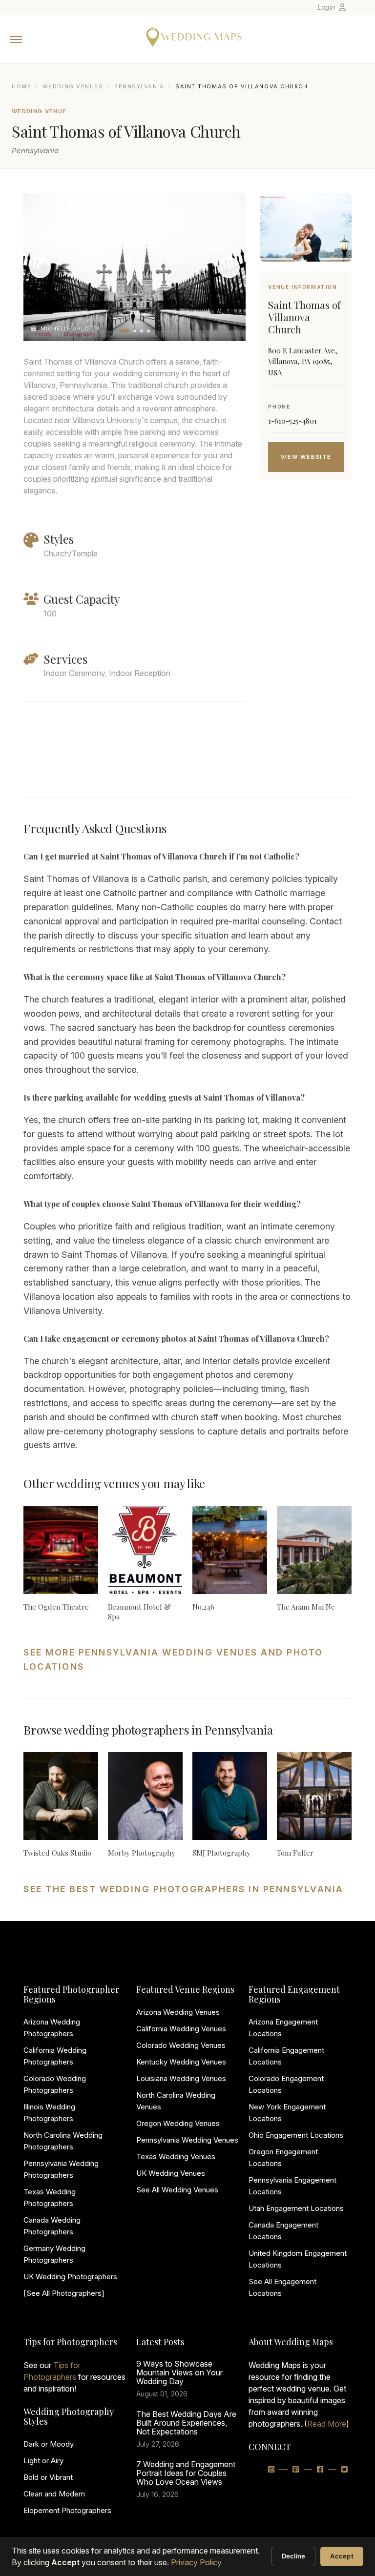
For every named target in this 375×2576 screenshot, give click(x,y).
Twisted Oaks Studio (57, 1853)
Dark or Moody (49, 2444)
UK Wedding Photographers (70, 2277)
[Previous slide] (40, 267)
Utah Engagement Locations (296, 2208)
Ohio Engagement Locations (296, 2135)
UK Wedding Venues (171, 2173)
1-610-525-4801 (292, 421)
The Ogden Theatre (56, 1607)
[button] (125, 331)
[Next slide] (229, 267)
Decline (294, 2556)
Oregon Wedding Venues (178, 2123)
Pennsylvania (139, 86)
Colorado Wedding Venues (181, 2045)
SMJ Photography (221, 1853)
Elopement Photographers (67, 2510)
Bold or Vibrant (48, 2477)
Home (21, 86)
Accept (342, 2556)
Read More (327, 2424)
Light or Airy (43, 2461)
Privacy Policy (196, 2562)
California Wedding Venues (181, 2029)
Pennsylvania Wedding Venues (187, 2140)
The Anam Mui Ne (306, 1607)
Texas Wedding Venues (176, 2157)
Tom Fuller (295, 1853)
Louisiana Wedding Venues (181, 2078)
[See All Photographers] (64, 2293)
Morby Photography (142, 1853)
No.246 (203, 1607)
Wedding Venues (73, 86)
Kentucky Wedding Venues (181, 2062)
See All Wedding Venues (177, 2190)
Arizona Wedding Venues (178, 2012)
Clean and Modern (54, 2494)
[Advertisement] (306, 651)
